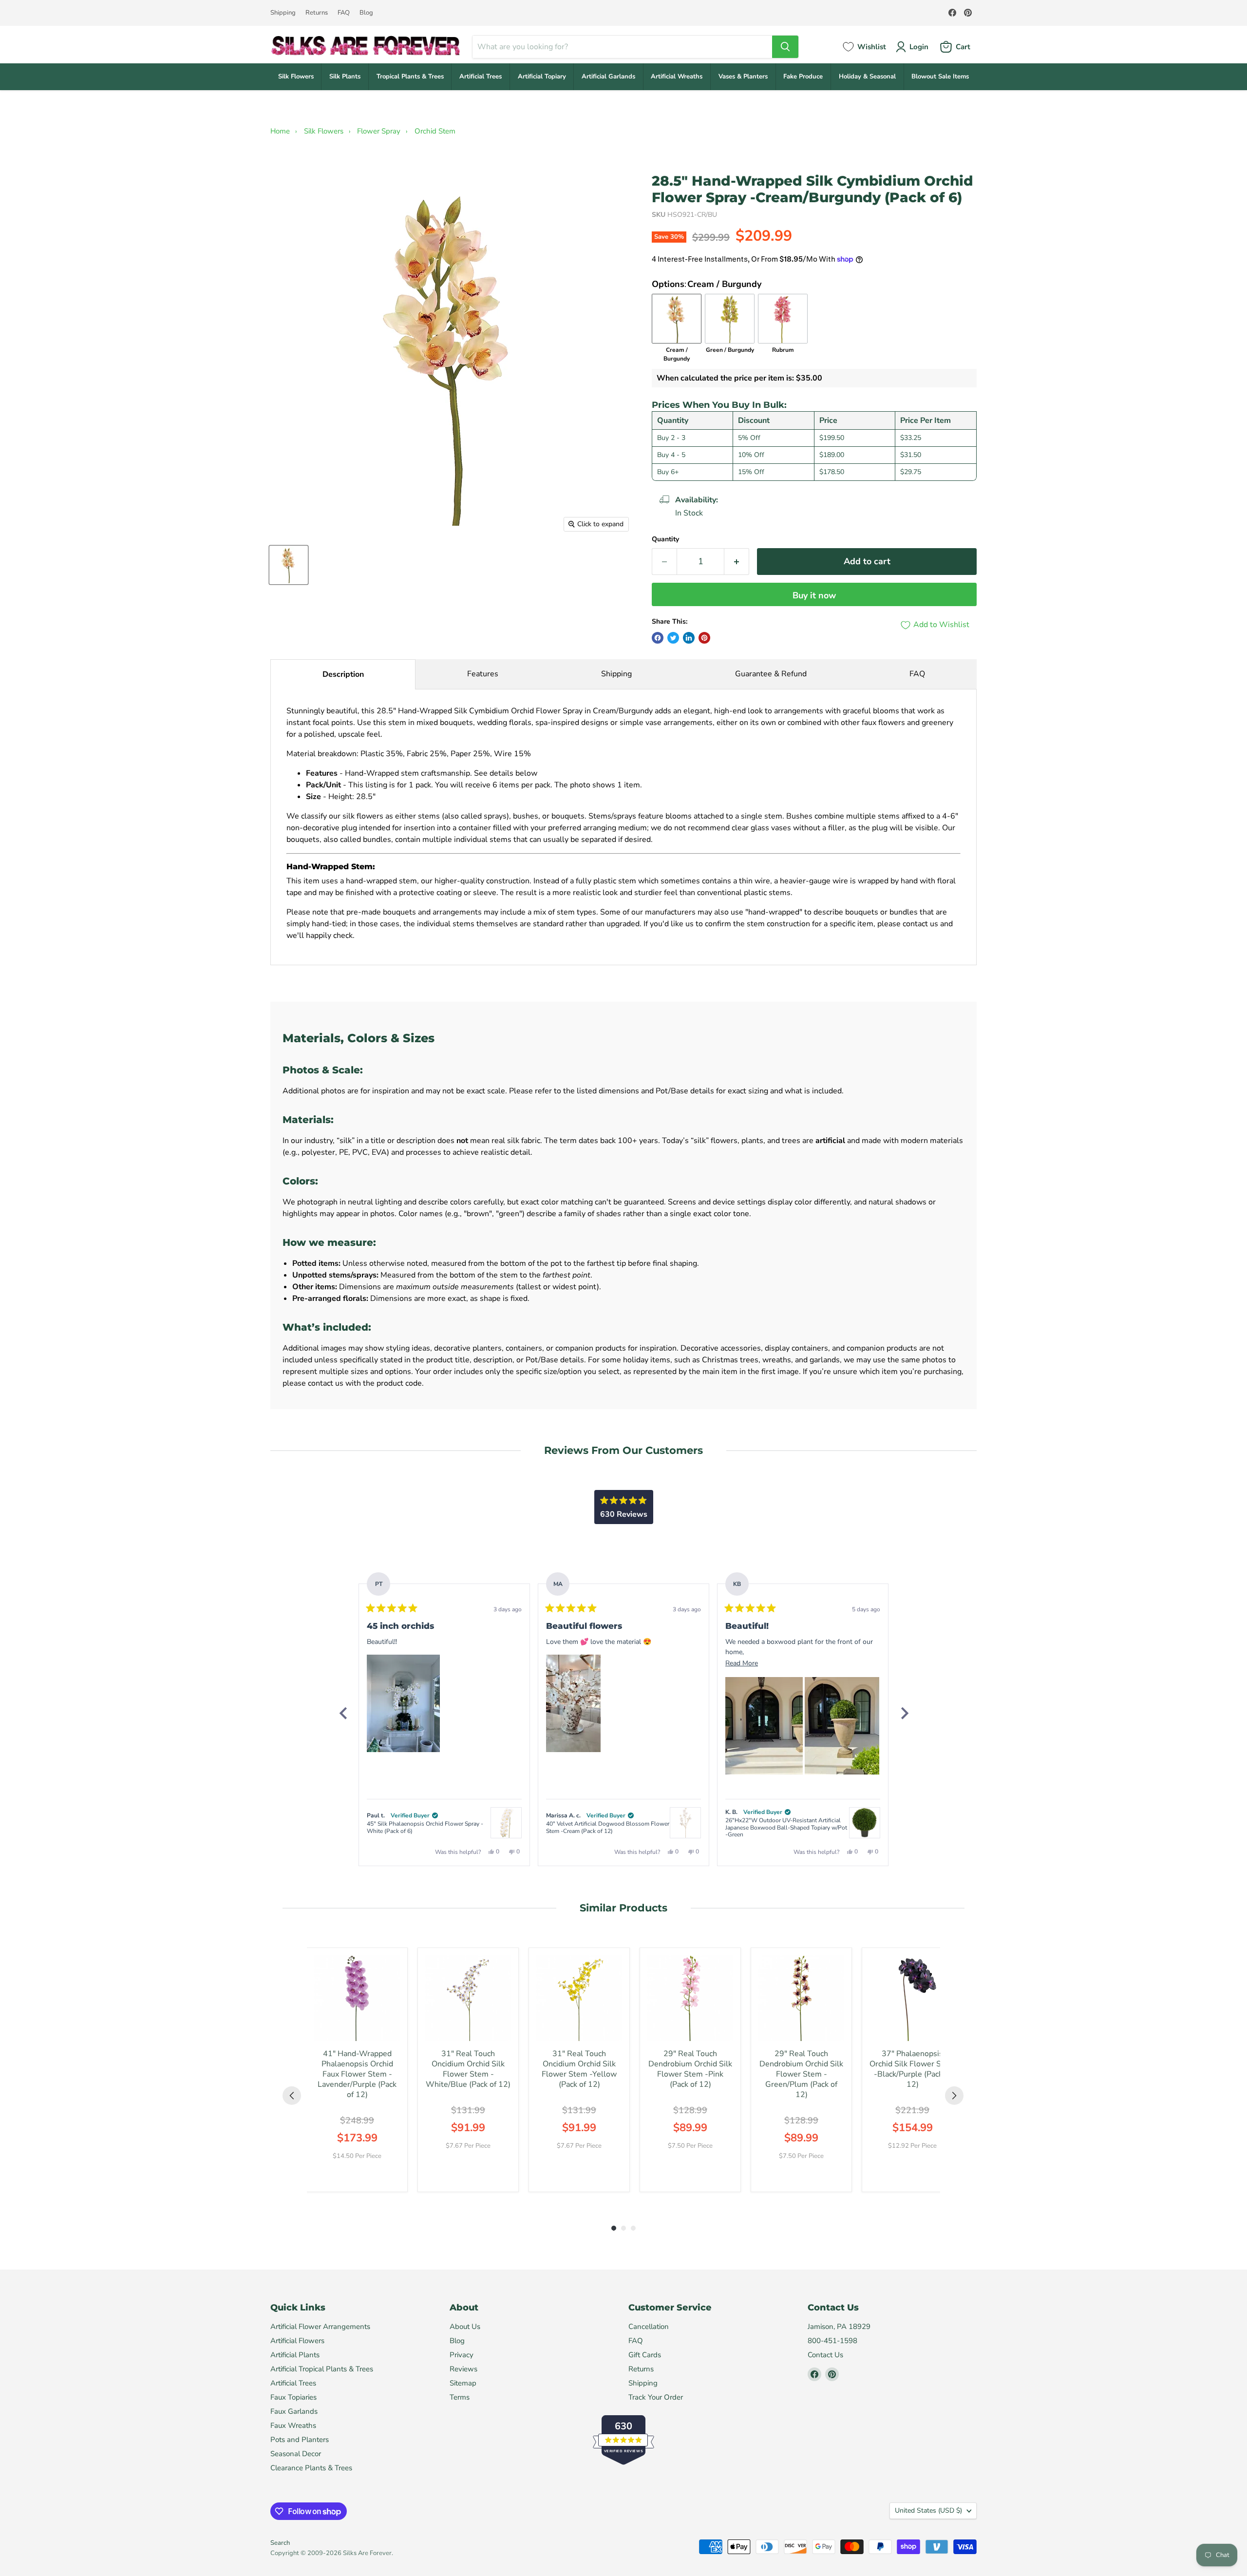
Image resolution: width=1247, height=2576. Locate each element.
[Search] (785, 47)
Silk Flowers (296, 76)
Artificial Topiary (542, 76)
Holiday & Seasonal (867, 76)
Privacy (462, 2355)
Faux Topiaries (293, 2397)
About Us (465, 2327)
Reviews (463, 2369)
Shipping (283, 13)
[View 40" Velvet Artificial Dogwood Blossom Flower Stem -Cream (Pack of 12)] (685, 1823)
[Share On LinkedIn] (689, 638)
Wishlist (872, 47)
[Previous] (343, 1713)
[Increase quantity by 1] (737, 562)
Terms (460, 2397)
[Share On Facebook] (658, 638)
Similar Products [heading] (623, 1908)
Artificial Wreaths (677, 76)
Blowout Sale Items (940, 76)
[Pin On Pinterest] (704, 638)
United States (928, 2510)
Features (483, 674)
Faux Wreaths (293, 2425)
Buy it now (814, 595)
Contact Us (825, 2355)
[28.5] (289, 565)
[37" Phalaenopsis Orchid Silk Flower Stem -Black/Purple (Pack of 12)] (912, 1998)
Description (343, 674)
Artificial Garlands (608, 76)
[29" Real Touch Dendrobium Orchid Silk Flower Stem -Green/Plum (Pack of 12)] (801, 1998)
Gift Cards (645, 2355)
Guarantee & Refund (771, 674)
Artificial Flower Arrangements (320, 2327)
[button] (403, 1703)
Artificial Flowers (297, 2341)
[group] (357, 2070)
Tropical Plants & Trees (410, 76)
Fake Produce (803, 76)
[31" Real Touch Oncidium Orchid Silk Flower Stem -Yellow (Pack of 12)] (579, 1998)
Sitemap (463, 2383)
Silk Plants (345, 76)
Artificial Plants (295, 2355)
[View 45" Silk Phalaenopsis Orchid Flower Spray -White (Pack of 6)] (506, 1823)
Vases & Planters (743, 76)
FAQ (344, 13)
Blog (366, 13)
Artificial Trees (481, 76)
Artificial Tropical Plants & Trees (322, 2369)
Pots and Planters (300, 2440)
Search (280, 2543)
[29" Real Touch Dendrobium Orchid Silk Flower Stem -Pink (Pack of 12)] (690, 1998)
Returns (317, 13)
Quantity (665, 539)
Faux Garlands (294, 2411)
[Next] (904, 1713)
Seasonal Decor (296, 2454)
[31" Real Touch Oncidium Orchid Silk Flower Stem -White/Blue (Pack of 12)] (468, 1998)
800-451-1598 (832, 2341)
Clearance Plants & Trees (311, 2468)
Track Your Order (656, 2397)
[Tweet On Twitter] (673, 638)
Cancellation (649, 2327)
